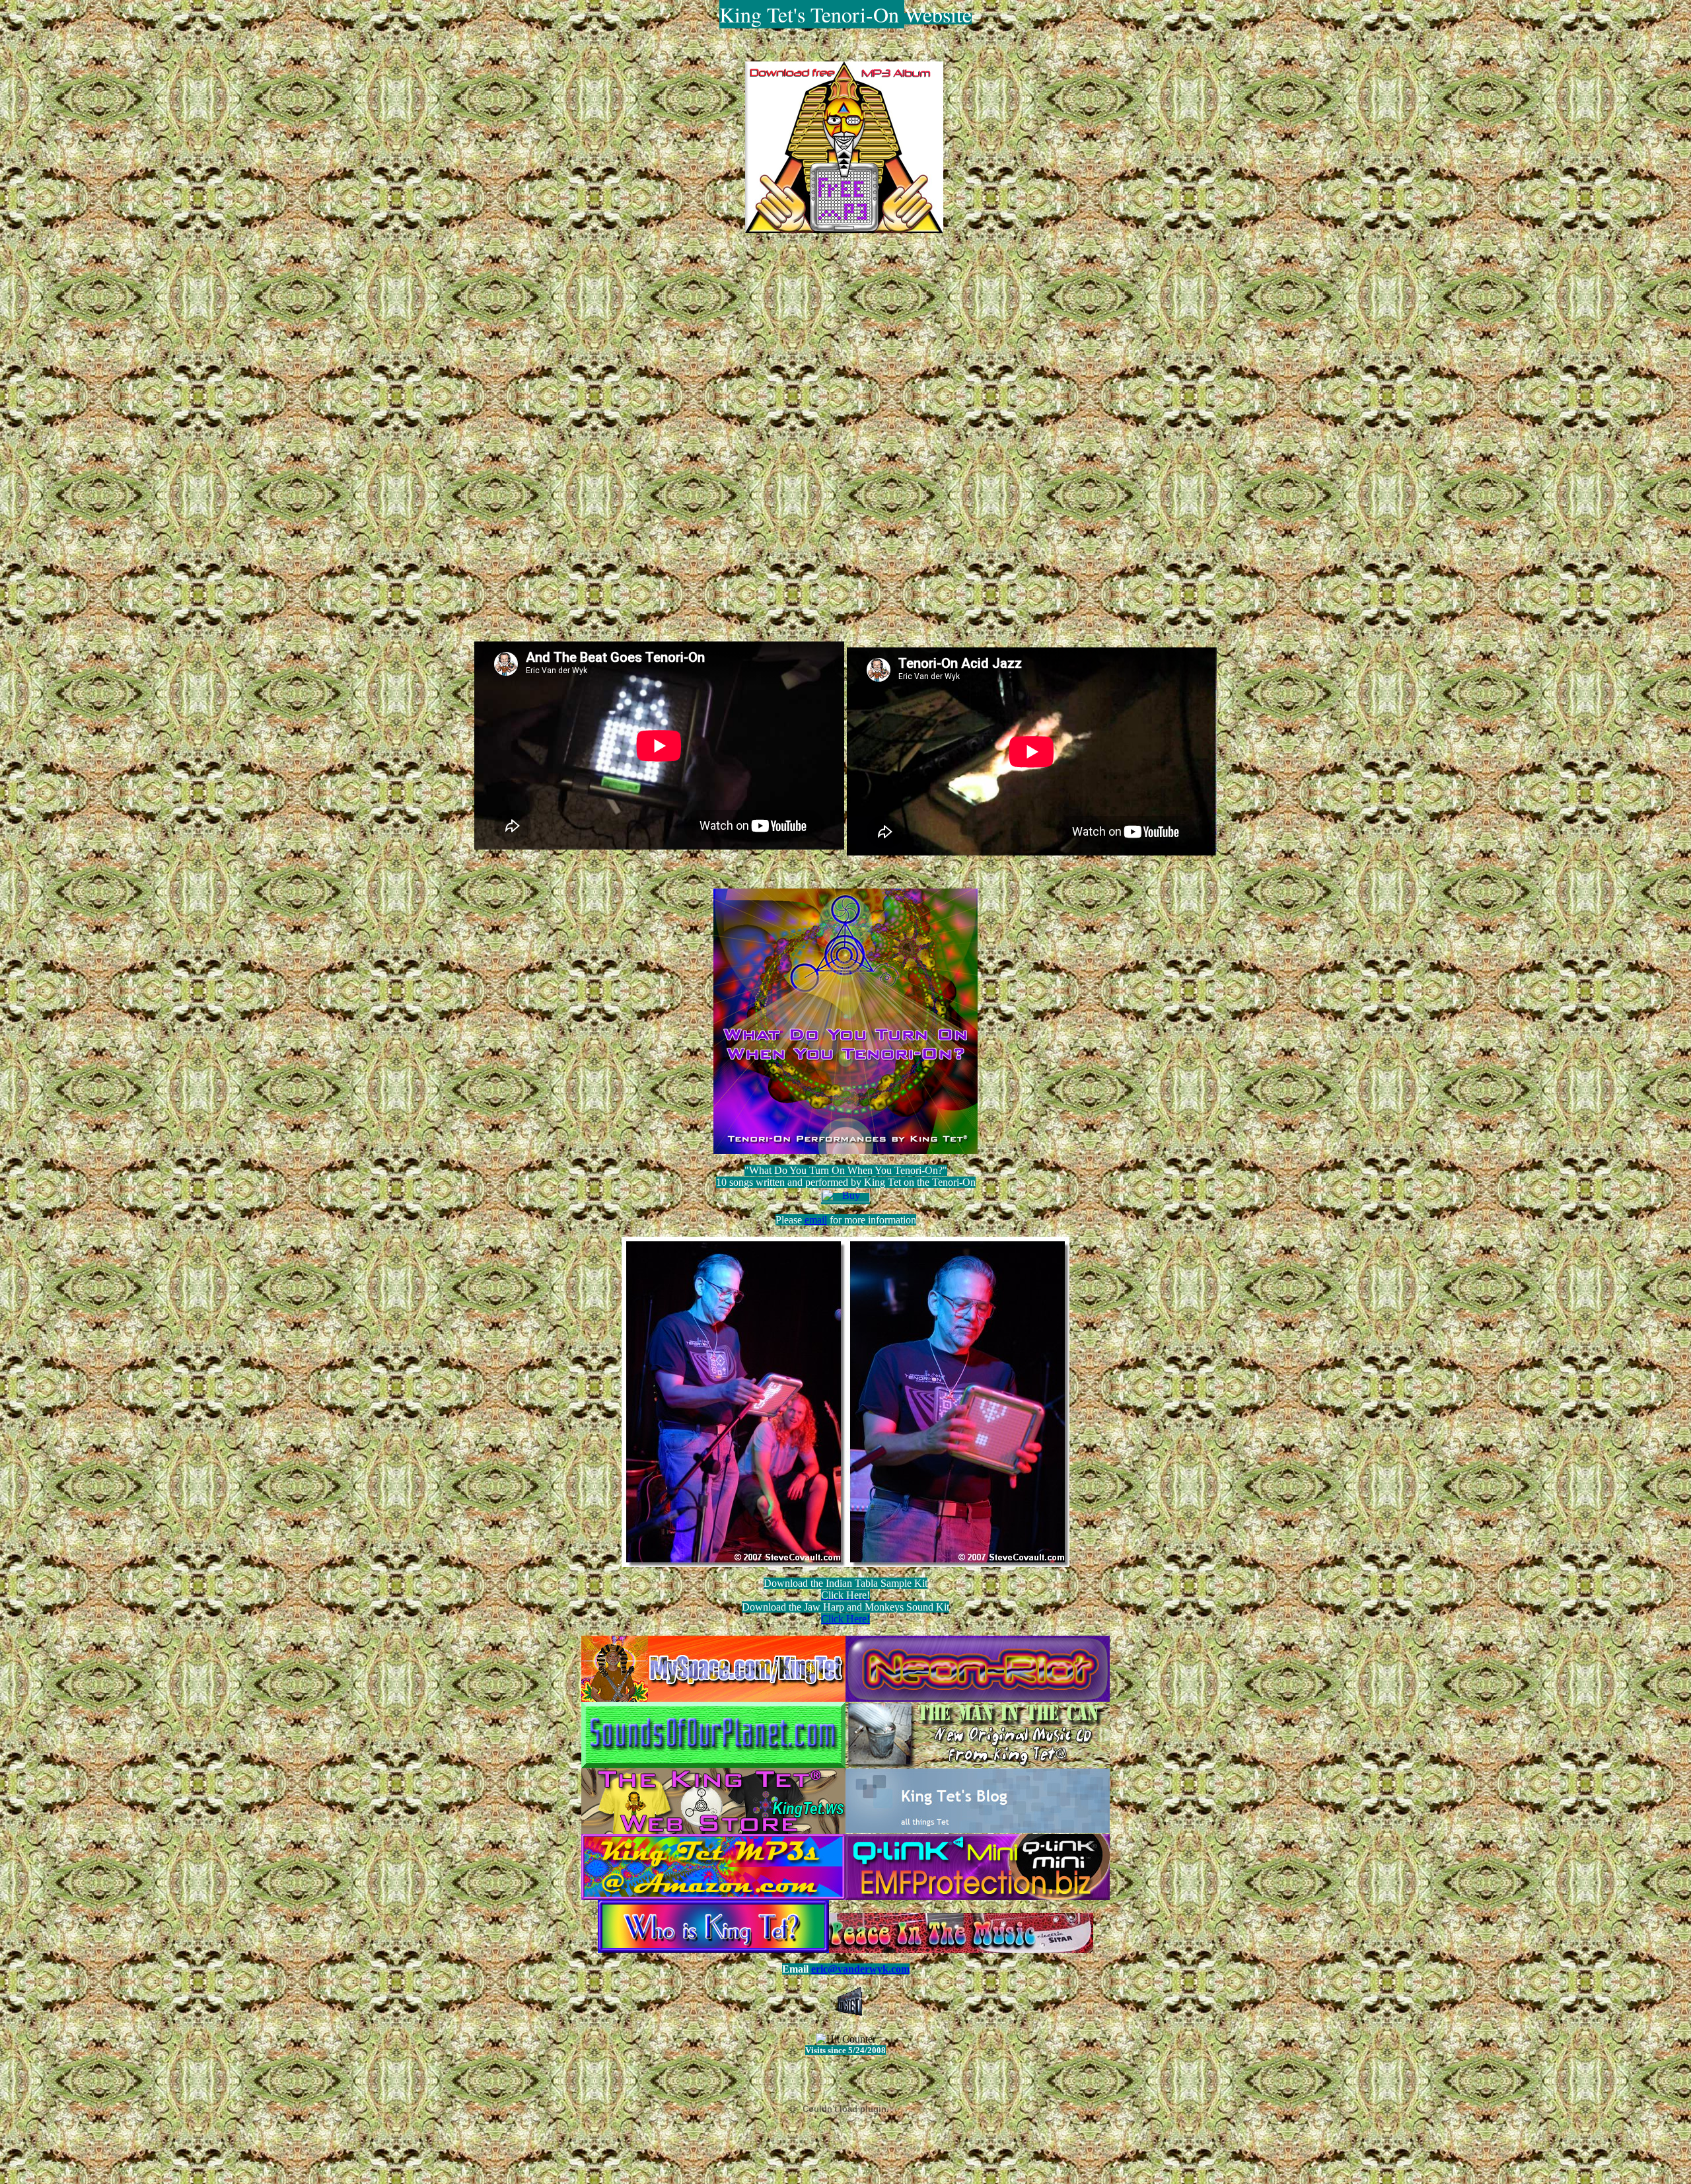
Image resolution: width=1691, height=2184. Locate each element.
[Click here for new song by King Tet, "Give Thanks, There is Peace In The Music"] (961, 1949)
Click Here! (845, 1619)
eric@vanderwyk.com (860, 1969)
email (816, 1220)
